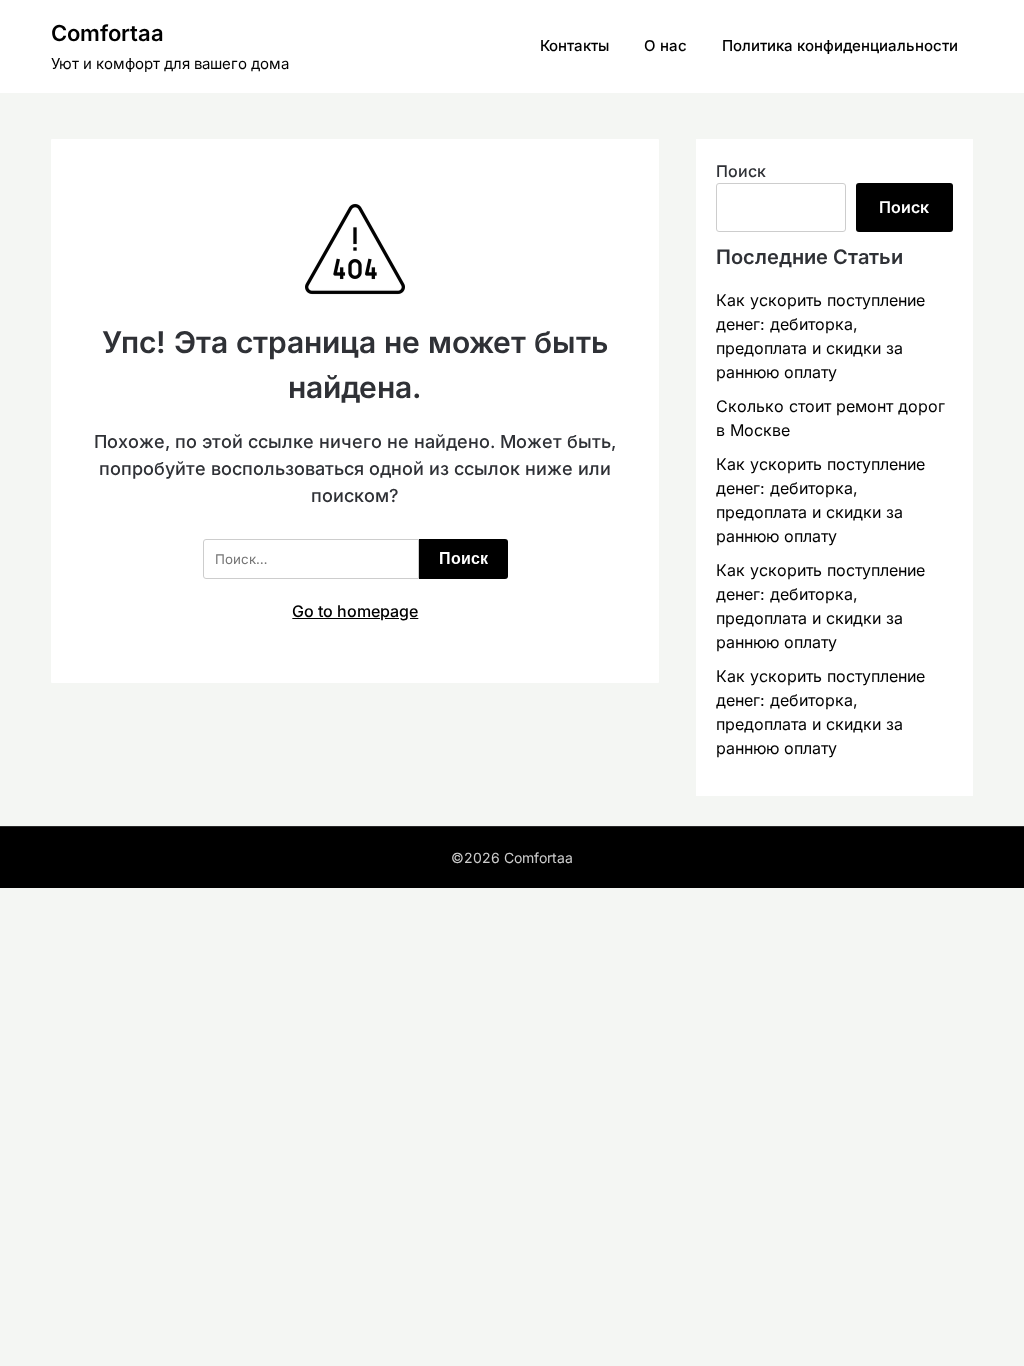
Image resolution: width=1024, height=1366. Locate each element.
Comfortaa (107, 33)
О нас (665, 45)
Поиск (741, 171)
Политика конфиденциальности (840, 45)
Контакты (574, 45)
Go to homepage (355, 611)
